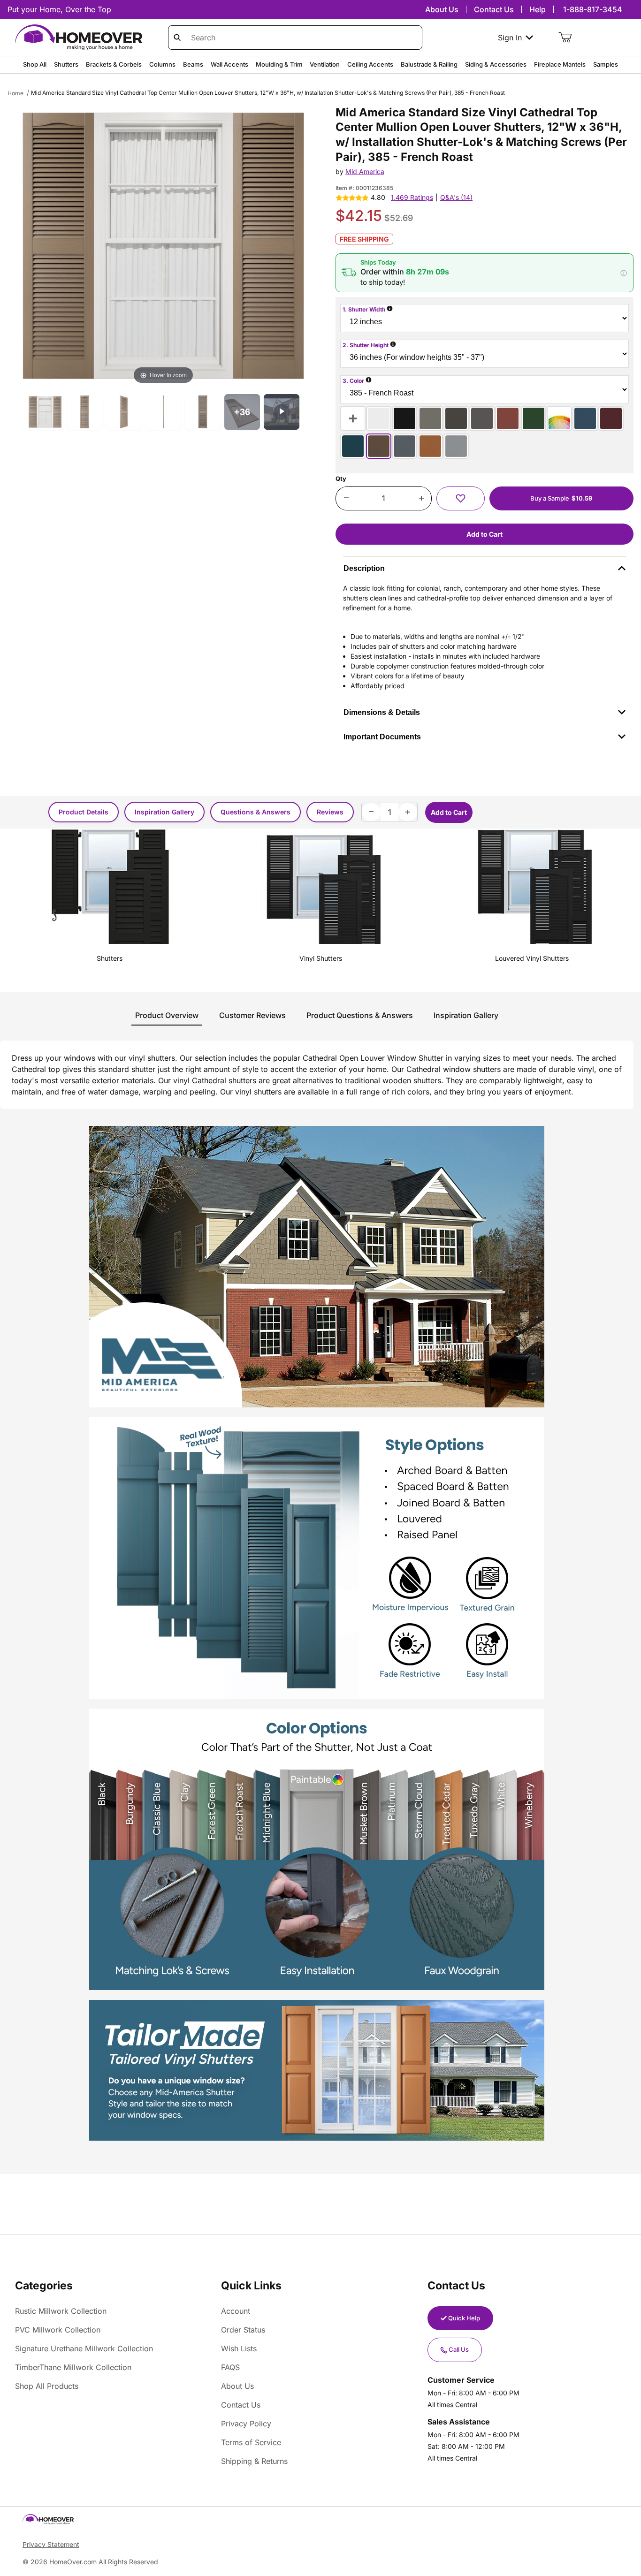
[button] (485, 273)
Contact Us (494, 9)
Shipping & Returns (254, 2461)
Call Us (459, 2349)
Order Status (243, 2330)
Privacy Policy (246, 2424)
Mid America (365, 171)
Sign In (510, 38)
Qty (341, 479)
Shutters (110, 958)
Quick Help (464, 2318)
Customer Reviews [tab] (252, 1015)
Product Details (84, 812)
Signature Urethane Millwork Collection (84, 2348)
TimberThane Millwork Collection (73, 2367)
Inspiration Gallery (164, 812)
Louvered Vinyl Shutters (532, 958)
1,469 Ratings (412, 197)
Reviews (330, 812)
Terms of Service (251, 2442)
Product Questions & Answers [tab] (360, 1015)
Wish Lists (239, 2348)
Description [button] (364, 568)
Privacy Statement (51, 2544)
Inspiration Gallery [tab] (466, 1015)
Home (15, 93)
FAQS (230, 2367)
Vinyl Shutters (321, 958)
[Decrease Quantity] (346, 499)
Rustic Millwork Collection (61, 2311)
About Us (442, 9)
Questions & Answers (256, 812)
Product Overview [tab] (167, 1015)
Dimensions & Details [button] (382, 712)
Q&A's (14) (456, 197)
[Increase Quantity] (421, 499)
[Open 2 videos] (282, 412)
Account (236, 2311)
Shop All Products (47, 2386)
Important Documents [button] (382, 737)
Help (538, 9)
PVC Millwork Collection (58, 2330)
